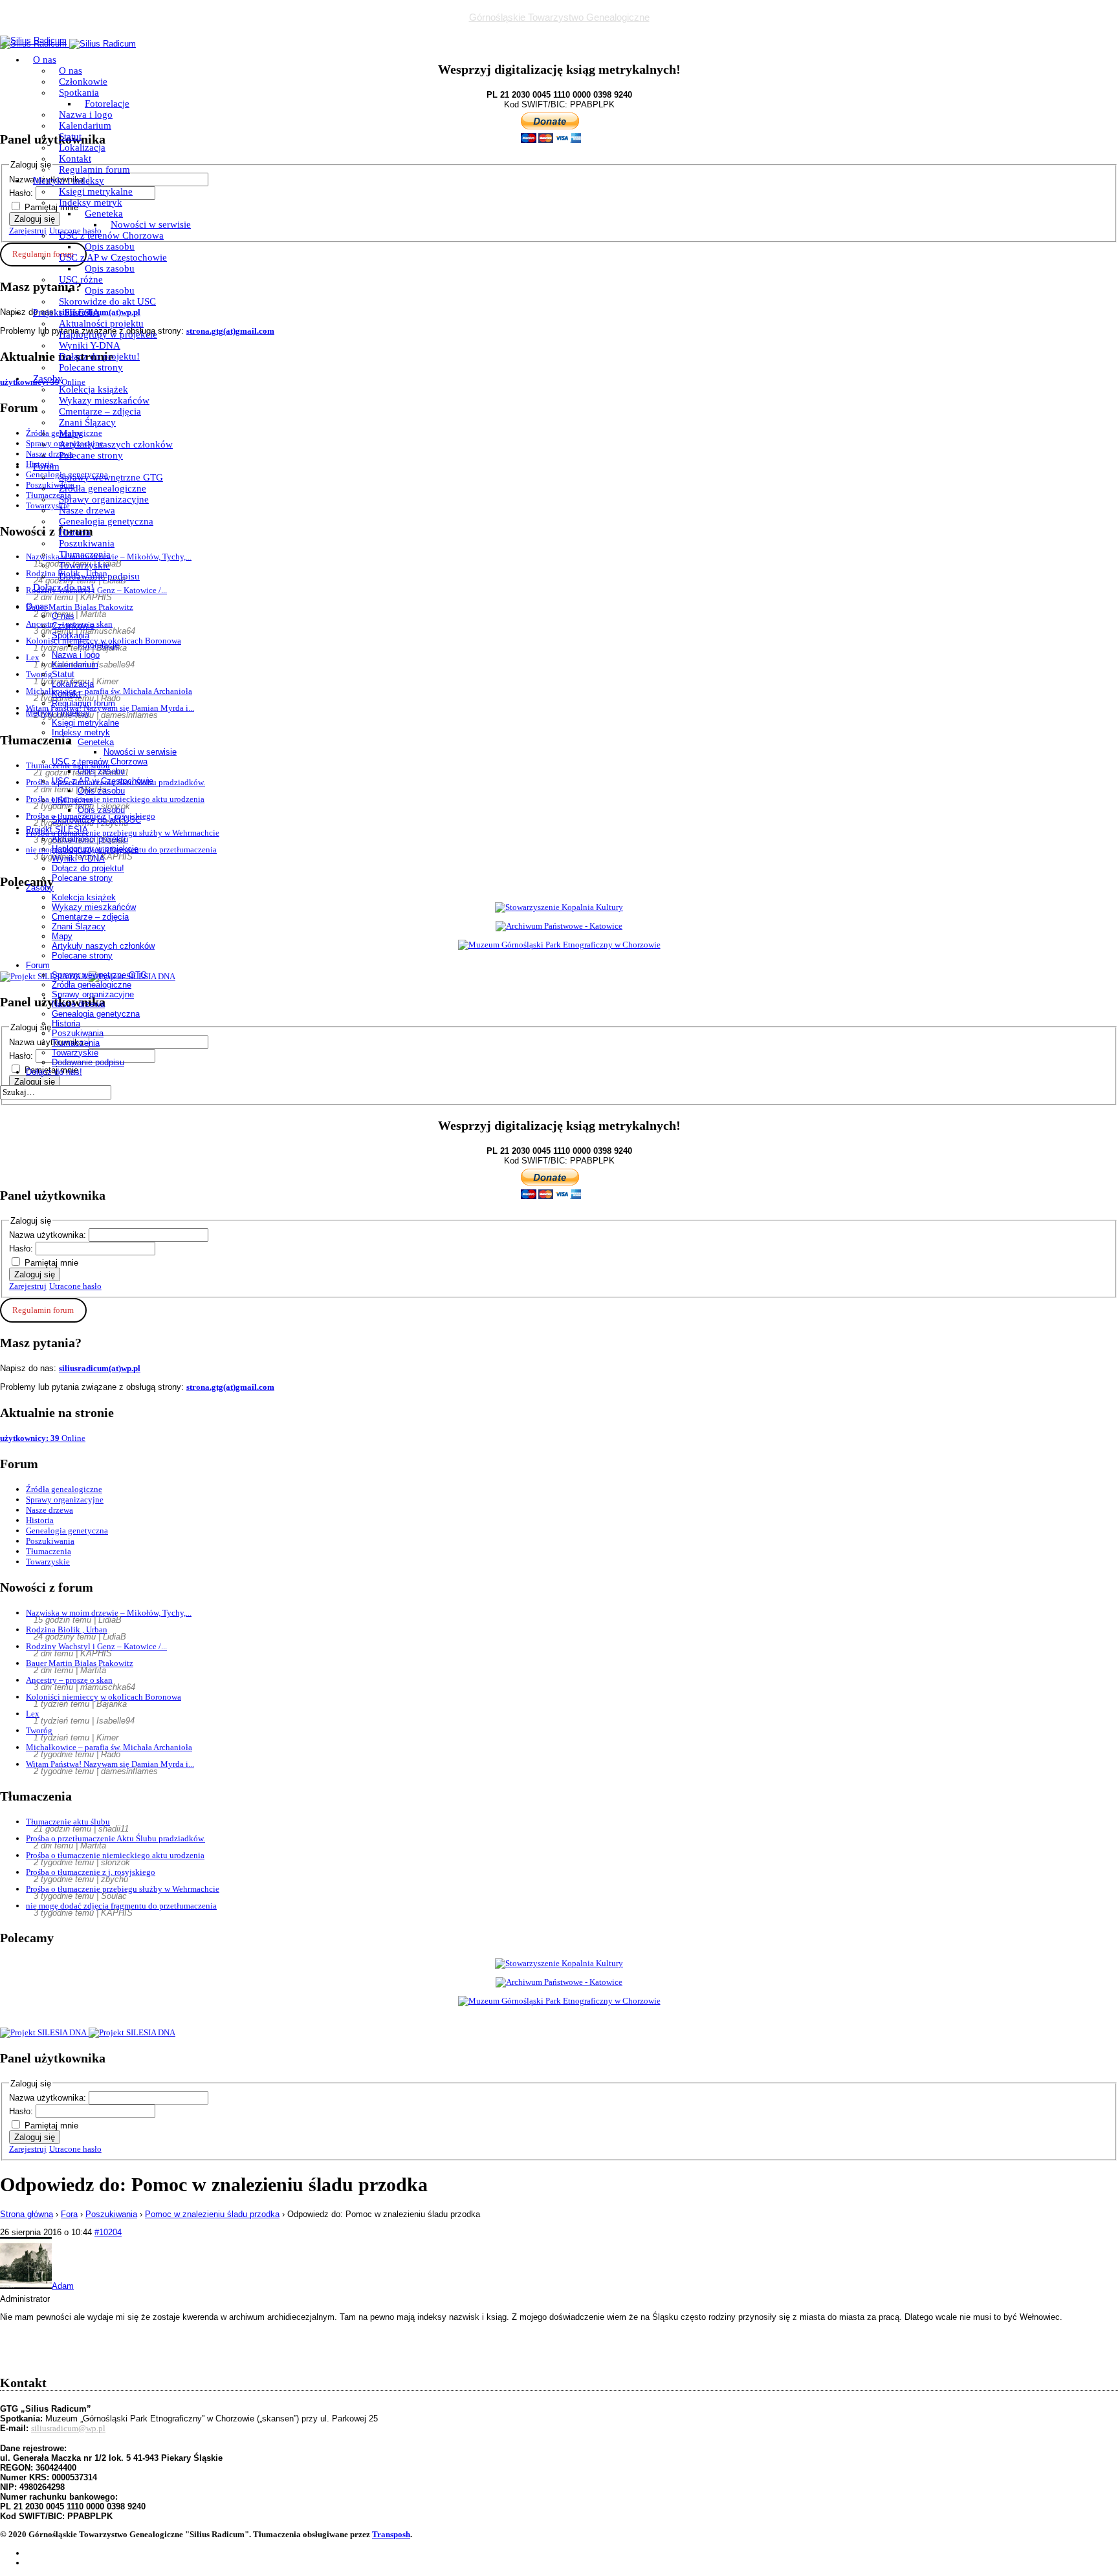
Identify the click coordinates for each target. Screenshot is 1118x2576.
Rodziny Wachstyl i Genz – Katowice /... (96, 1646)
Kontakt (75, 158)
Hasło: (22, 1249)
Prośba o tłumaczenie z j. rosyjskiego (91, 1872)
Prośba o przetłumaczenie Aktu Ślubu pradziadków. (115, 1838)
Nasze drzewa (87, 510)
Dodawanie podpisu (99, 576)
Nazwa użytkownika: (49, 1235)
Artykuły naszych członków (116, 444)
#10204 (108, 2232)
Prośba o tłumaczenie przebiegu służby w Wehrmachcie (123, 1889)
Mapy (71, 433)
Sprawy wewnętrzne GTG (111, 477)
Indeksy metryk (91, 202)
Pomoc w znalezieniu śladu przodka (212, 2214)
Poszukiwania (87, 543)
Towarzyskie (84, 565)
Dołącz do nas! (63, 587)
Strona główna (27, 2214)
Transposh (391, 2534)
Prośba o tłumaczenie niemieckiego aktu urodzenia (115, 1855)
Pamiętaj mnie (51, 1263)
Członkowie (83, 81)
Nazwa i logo (86, 114)
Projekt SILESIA (66, 312)
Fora (69, 2214)
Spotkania (79, 92)
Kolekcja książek (93, 389)
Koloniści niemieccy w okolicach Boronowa (104, 1697)
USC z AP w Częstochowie (113, 257)
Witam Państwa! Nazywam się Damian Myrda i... (110, 1764)
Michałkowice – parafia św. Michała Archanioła (109, 1747)
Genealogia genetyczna (106, 521)
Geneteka (104, 213)
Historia (75, 532)
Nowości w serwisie (151, 224)
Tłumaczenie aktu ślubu (68, 1822)
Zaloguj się (35, 1274)
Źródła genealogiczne (103, 488)
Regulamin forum (94, 169)
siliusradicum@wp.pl (68, 2428)
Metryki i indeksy (69, 180)
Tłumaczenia (85, 554)
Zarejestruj (28, 1286)
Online (43, 1438)
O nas (45, 60)
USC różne (81, 279)
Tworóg (39, 1730)
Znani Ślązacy (87, 422)
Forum (46, 466)
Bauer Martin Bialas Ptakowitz (80, 1663)
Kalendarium (85, 125)
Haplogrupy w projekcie (108, 334)
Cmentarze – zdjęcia (100, 411)
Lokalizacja (82, 147)
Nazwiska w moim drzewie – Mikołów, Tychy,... (109, 1613)
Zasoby (48, 378)
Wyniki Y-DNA (90, 345)
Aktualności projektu (101, 323)
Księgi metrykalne (96, 191)
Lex (33, 1714)
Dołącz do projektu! (99, 356)
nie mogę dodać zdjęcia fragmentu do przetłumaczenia (121, 1906)
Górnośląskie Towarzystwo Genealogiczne (559, 17)
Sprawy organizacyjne (104, 499)
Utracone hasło (75, 1286)
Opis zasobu (110, 246)
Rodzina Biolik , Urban (67, 1629)
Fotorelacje (107, 103)
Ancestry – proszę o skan (69, 1680)
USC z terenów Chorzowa (111, 235)
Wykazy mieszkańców (104, 400)
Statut (70, 136)
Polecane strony (91, 367)
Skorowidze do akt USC (107, 301)
